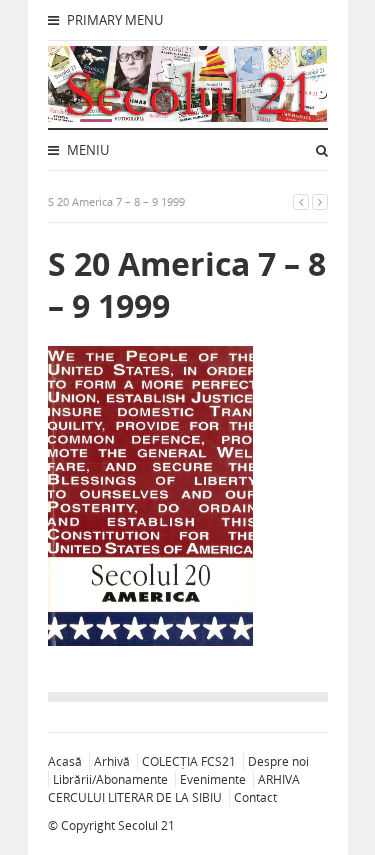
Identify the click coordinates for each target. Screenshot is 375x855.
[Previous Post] (301, 201)
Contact (255, 797)
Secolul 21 (146, 825)
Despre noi (278, 761)
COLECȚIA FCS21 (189, 761)
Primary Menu (113, 20)
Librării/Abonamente (110, 779)
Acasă (65, 761)
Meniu (86, 150)
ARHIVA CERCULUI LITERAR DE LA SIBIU (174, 788)
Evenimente (213, 779)
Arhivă (112, 761)
